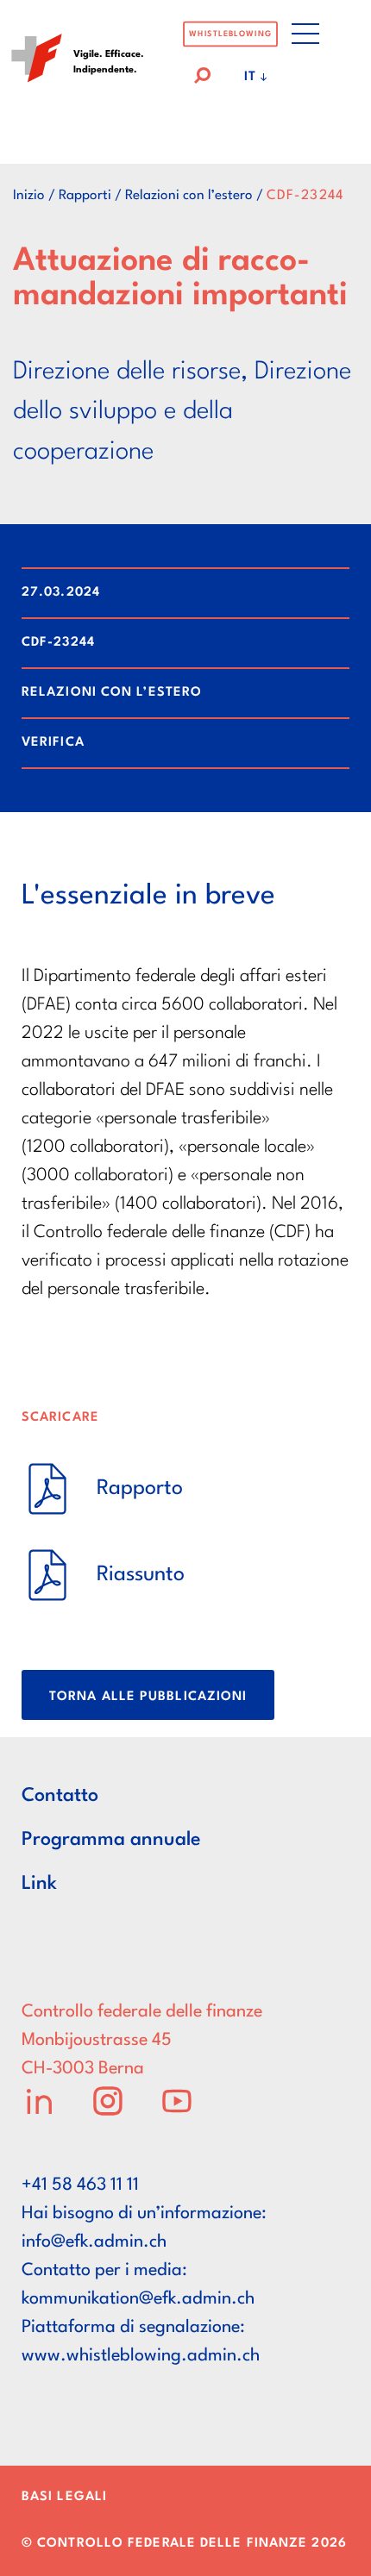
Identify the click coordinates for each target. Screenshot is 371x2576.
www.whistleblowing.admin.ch (141, 2356)
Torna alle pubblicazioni (148, 1697)
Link (39, 1884)
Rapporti (85, 196)
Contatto (60, 1796)
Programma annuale (111, 1840)
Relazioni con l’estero (189, 196)
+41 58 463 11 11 (80, 2185)
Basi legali (64, 2497)
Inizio (29, 196)
